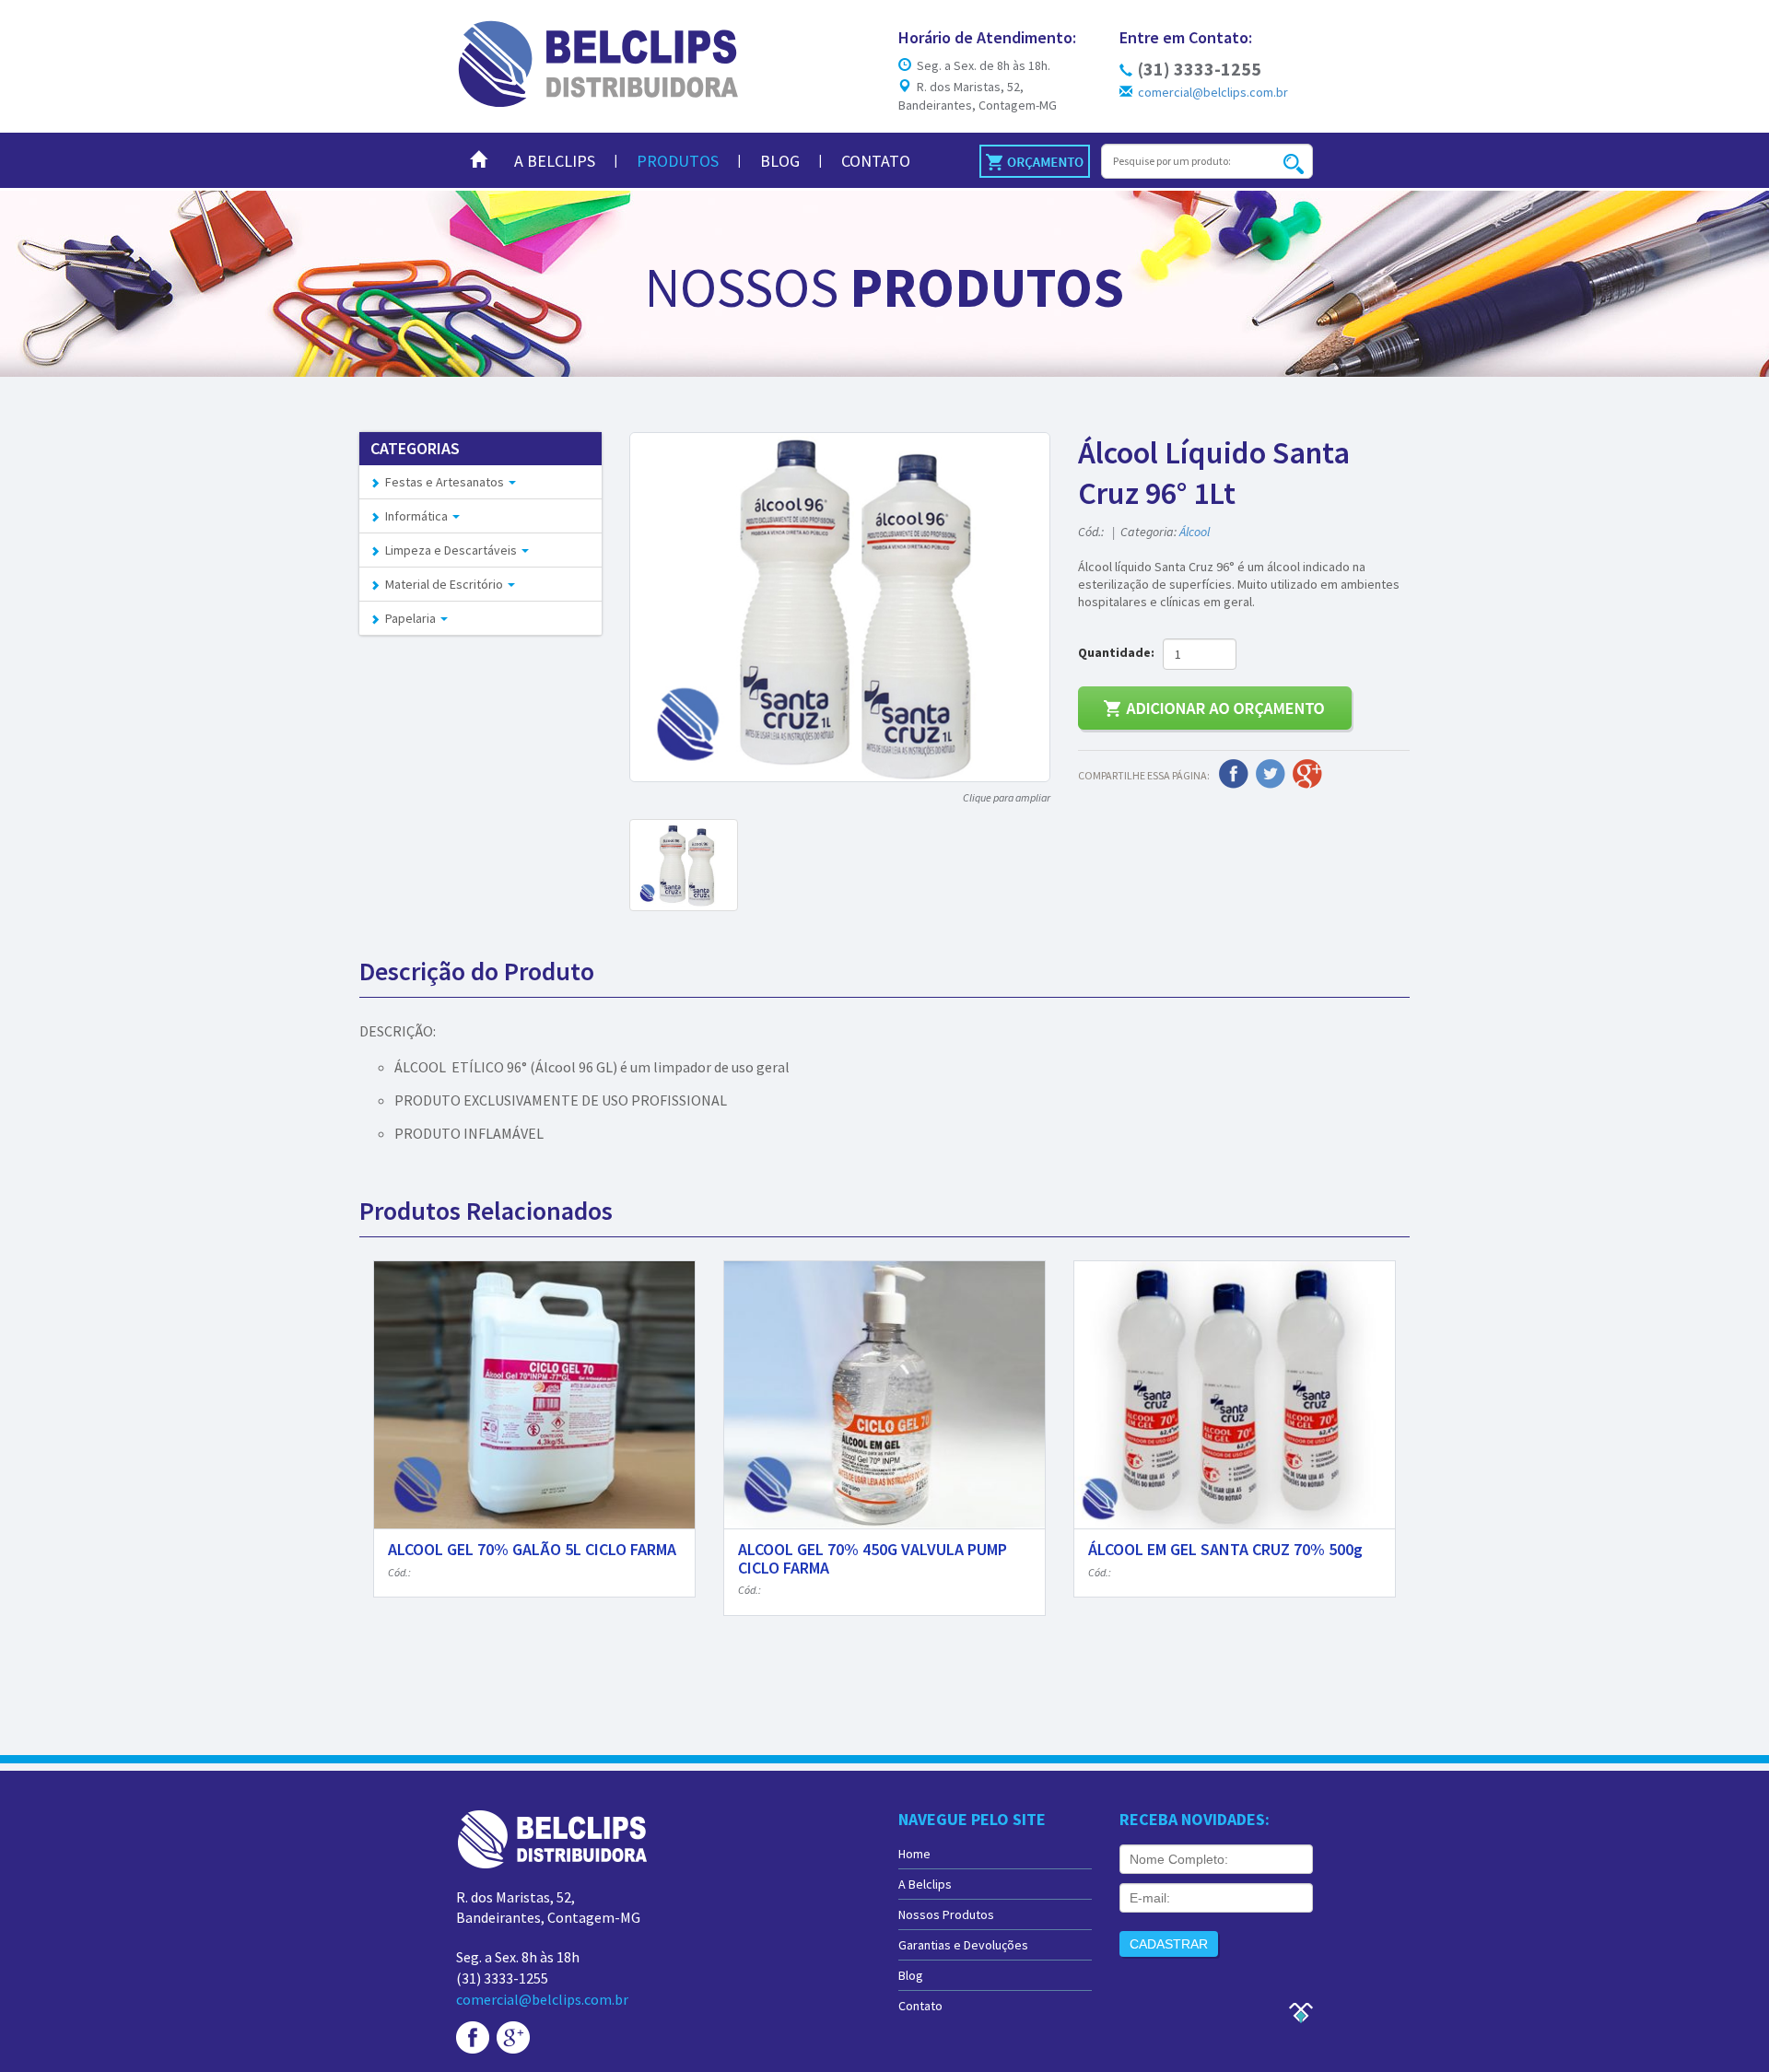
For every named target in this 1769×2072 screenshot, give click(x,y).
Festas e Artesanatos (443, 482)
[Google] (513, 2036)
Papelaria (409, 618)
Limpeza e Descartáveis (450, 550)
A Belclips (555, 161)
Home (914, 1854)
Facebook (1234, 774)
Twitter (1271, 774)
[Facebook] (473, 2036)
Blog (780, 161)
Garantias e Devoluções (963, 1945)
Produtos (678, 161)
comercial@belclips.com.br (1210, 92)
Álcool (1195, 532)
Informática (415, 516)
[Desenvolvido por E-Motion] (1300, 2011)
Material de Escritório (443, 584)
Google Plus (1307, 774)
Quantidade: (1119, 652)
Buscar (1293, 164)
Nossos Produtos (946, 1914)
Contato (876, 161)
